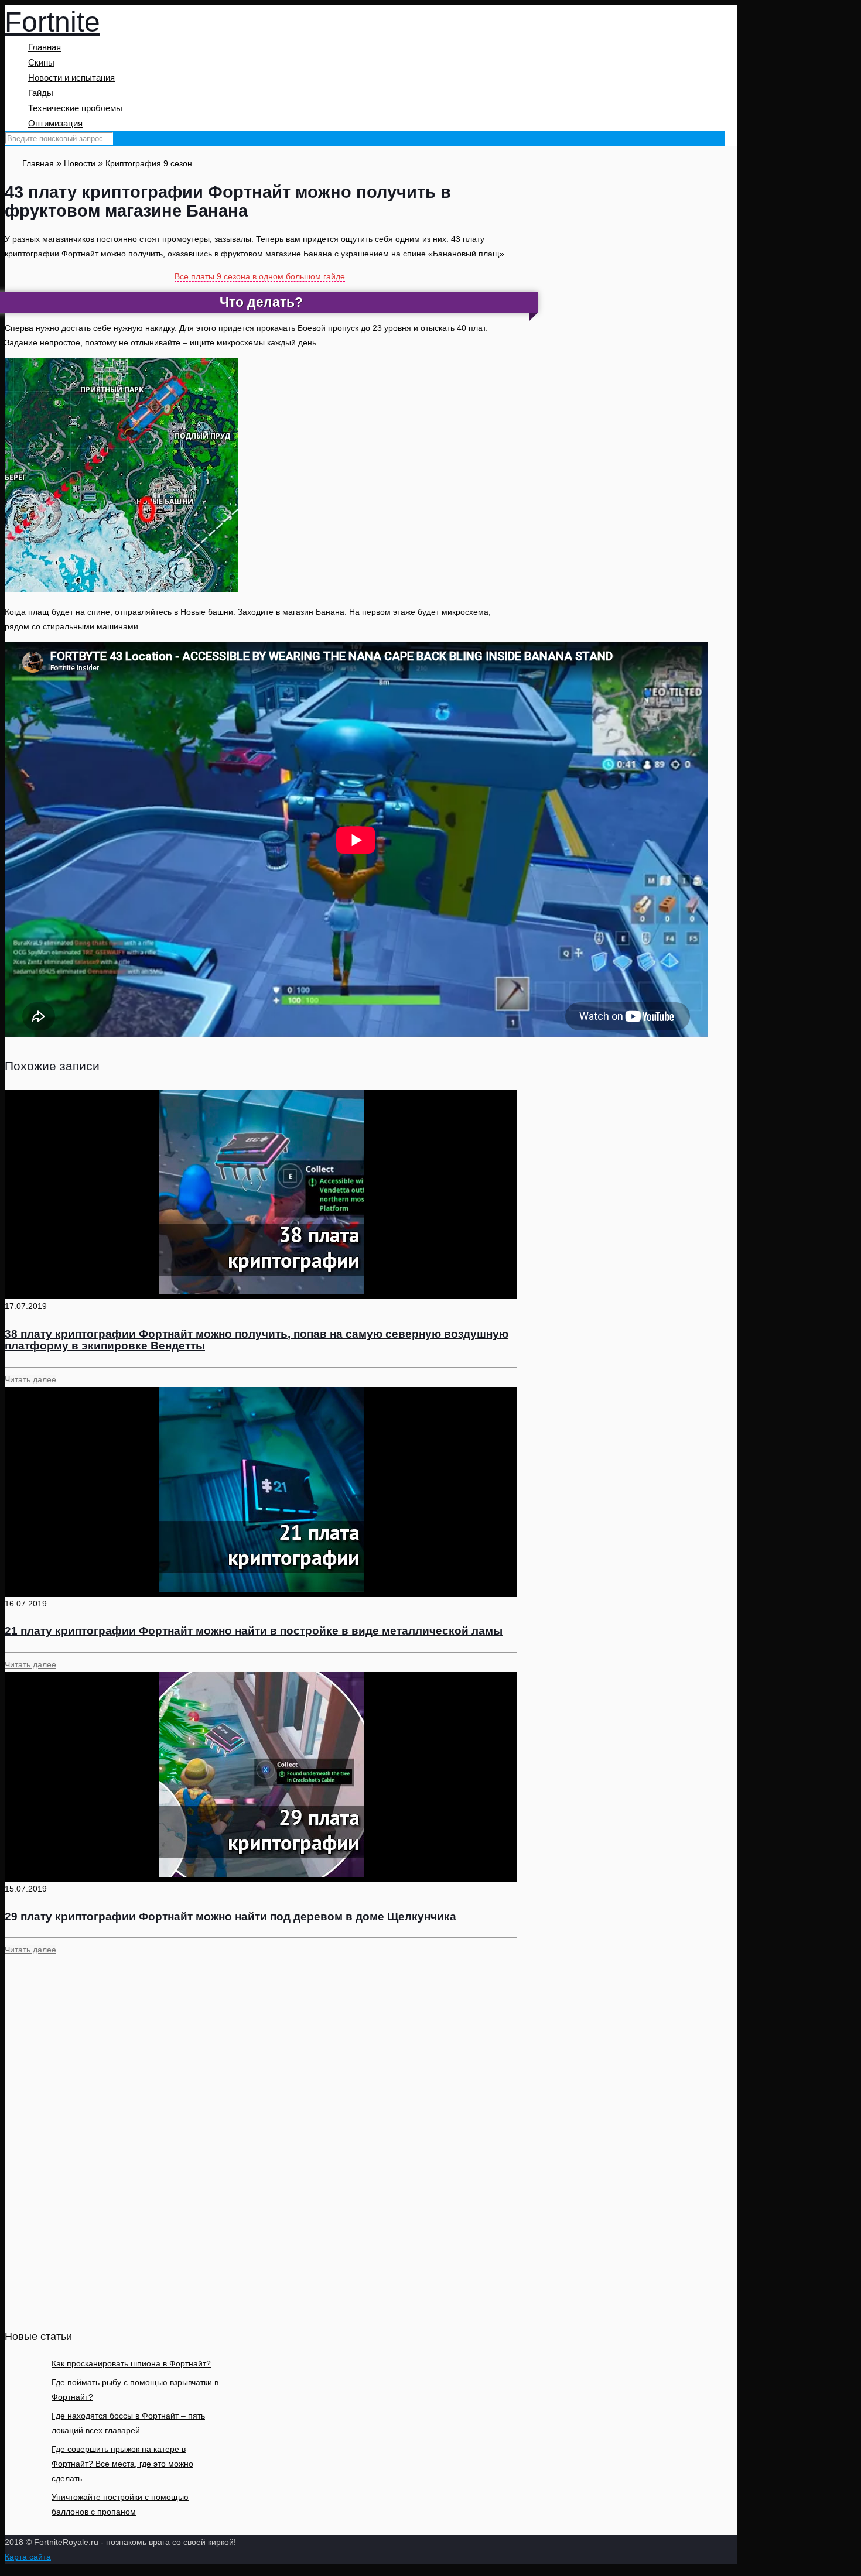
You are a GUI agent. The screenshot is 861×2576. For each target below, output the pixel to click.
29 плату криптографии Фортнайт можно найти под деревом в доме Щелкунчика (230, 1916)
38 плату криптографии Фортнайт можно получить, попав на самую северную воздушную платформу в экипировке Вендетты (257, 1340)
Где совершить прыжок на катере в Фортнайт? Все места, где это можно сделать (122, 2464)
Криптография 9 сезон (149, 163)
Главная (38, 163)
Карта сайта (28, 2557)
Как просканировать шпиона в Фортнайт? (131, 2363)
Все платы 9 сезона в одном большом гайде (260, 276)
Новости (80, 163)
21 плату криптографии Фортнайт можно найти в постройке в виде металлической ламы (254, 1631)
